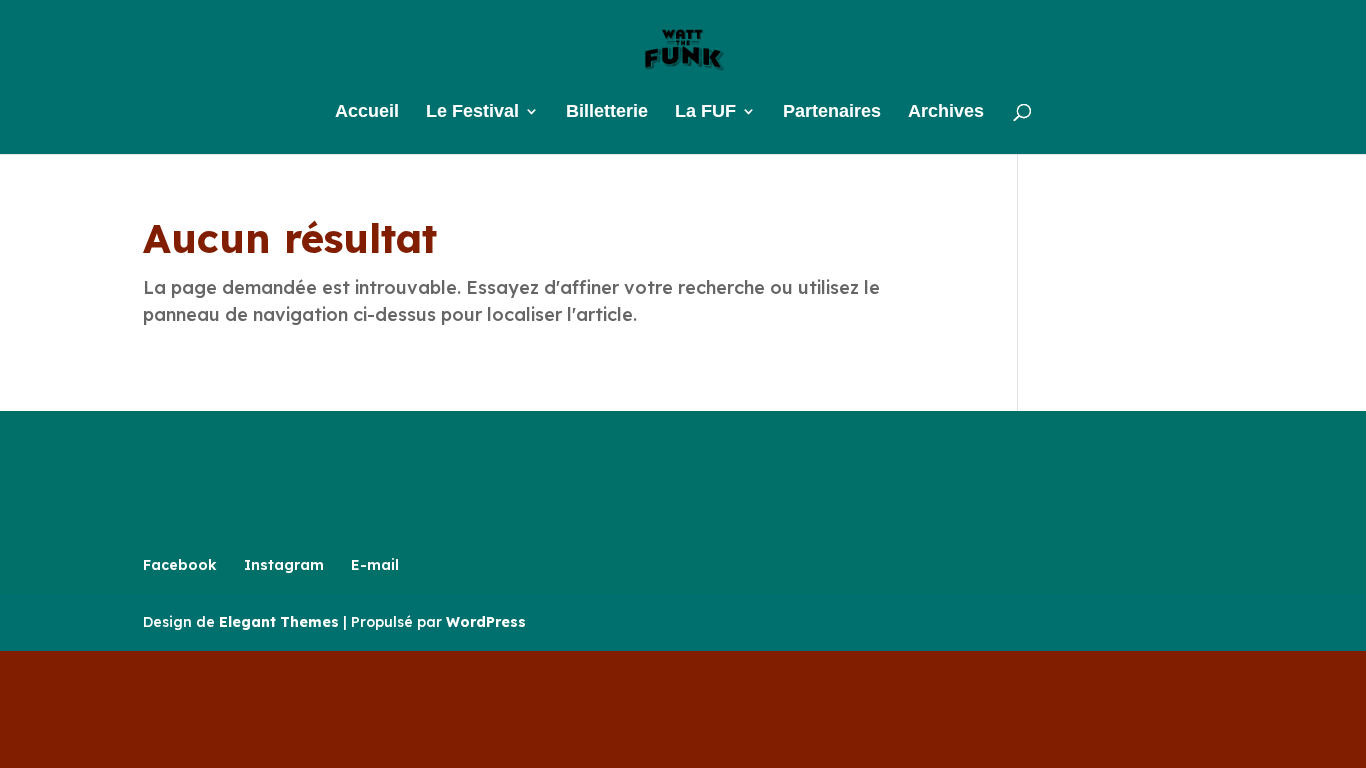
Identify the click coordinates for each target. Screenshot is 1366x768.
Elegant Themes (279, 622)
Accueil (367, 112)
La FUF (705, 112)
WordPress (486, 622)
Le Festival (472, 112)
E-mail (375, 565)
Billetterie (607, 112)
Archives (946, 112)
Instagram (284, 565)
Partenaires (832, 112)
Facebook (180, 565)
